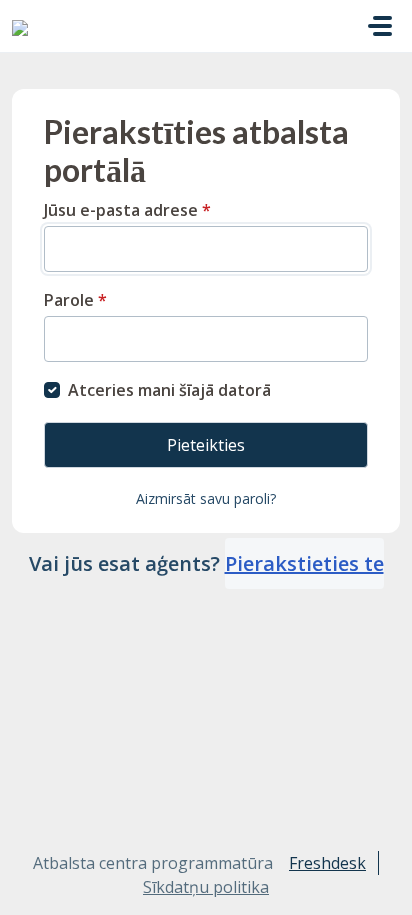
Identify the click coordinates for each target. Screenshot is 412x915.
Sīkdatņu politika (206, 887)
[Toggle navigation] (380, 26)
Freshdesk (327, 863)
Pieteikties (206, 445)
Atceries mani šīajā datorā (169, 390)
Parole (75, 300)
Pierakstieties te (304, 563)
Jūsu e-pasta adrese (127, 210)
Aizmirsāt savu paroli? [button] (206, 498)
